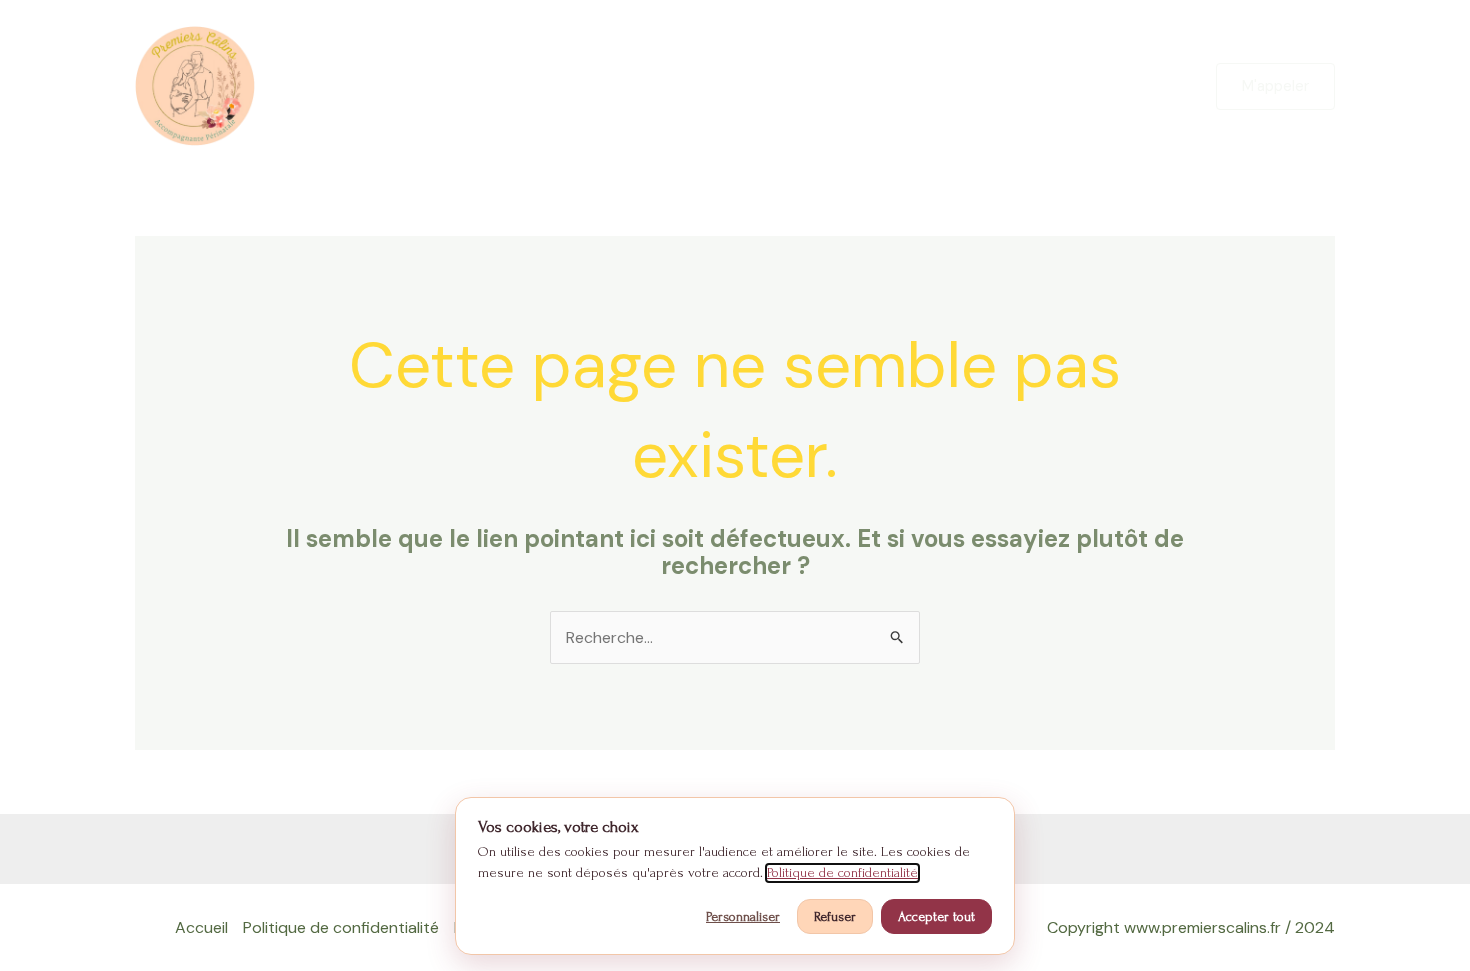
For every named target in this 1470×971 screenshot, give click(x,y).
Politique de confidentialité (341, 927)
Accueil (201, 927)
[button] (1275, 86)
